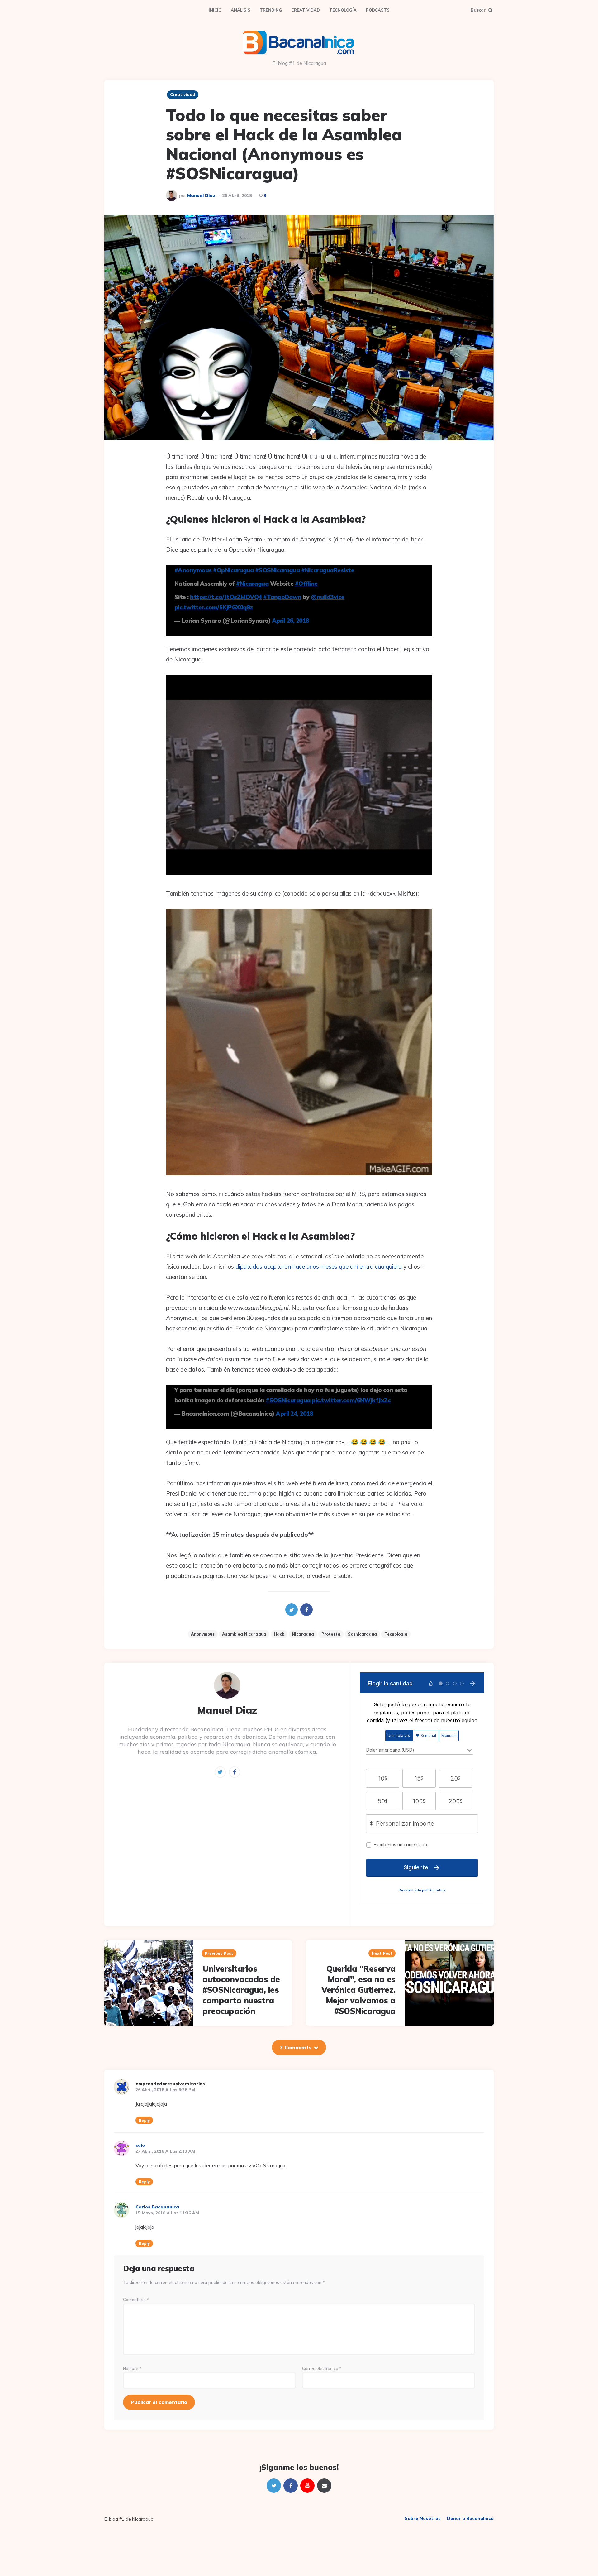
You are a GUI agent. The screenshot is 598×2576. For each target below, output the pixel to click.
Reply (144, 2120)
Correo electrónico (322, 2369)
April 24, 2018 (294, 1414)
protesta (331, 1634)
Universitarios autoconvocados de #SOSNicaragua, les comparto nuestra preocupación (241, 1990)
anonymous (203, 1634)
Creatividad (306, 10)
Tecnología (343, 10)
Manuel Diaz (201, 195)
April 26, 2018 (290, 621)
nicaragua (303, 1634)
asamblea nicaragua (244, 1634)
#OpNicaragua (233, 570)
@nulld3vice (328, 597)
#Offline (306, 584)
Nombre (132, 2369)
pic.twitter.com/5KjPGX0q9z (214, 607)
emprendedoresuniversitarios (170, 2084)
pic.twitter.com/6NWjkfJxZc (351, 1400)
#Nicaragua (252, 584)
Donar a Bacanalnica (470, 2518)
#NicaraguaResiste (328, 570)
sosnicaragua (362, 1634)
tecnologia (396, 1634)
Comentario (136, 2300)
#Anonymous (193, 570)
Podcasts (378, 10)
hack (279, 1634)
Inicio (215, 10)
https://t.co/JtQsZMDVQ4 (226, 597)
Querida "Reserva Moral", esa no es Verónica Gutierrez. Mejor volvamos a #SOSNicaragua (358, 1990)
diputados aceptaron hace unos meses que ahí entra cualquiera (319, 1266)
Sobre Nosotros (423, 2518)
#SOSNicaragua (278, 570)
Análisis (241, 10)
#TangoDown (282, 597)
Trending (271, 10)
